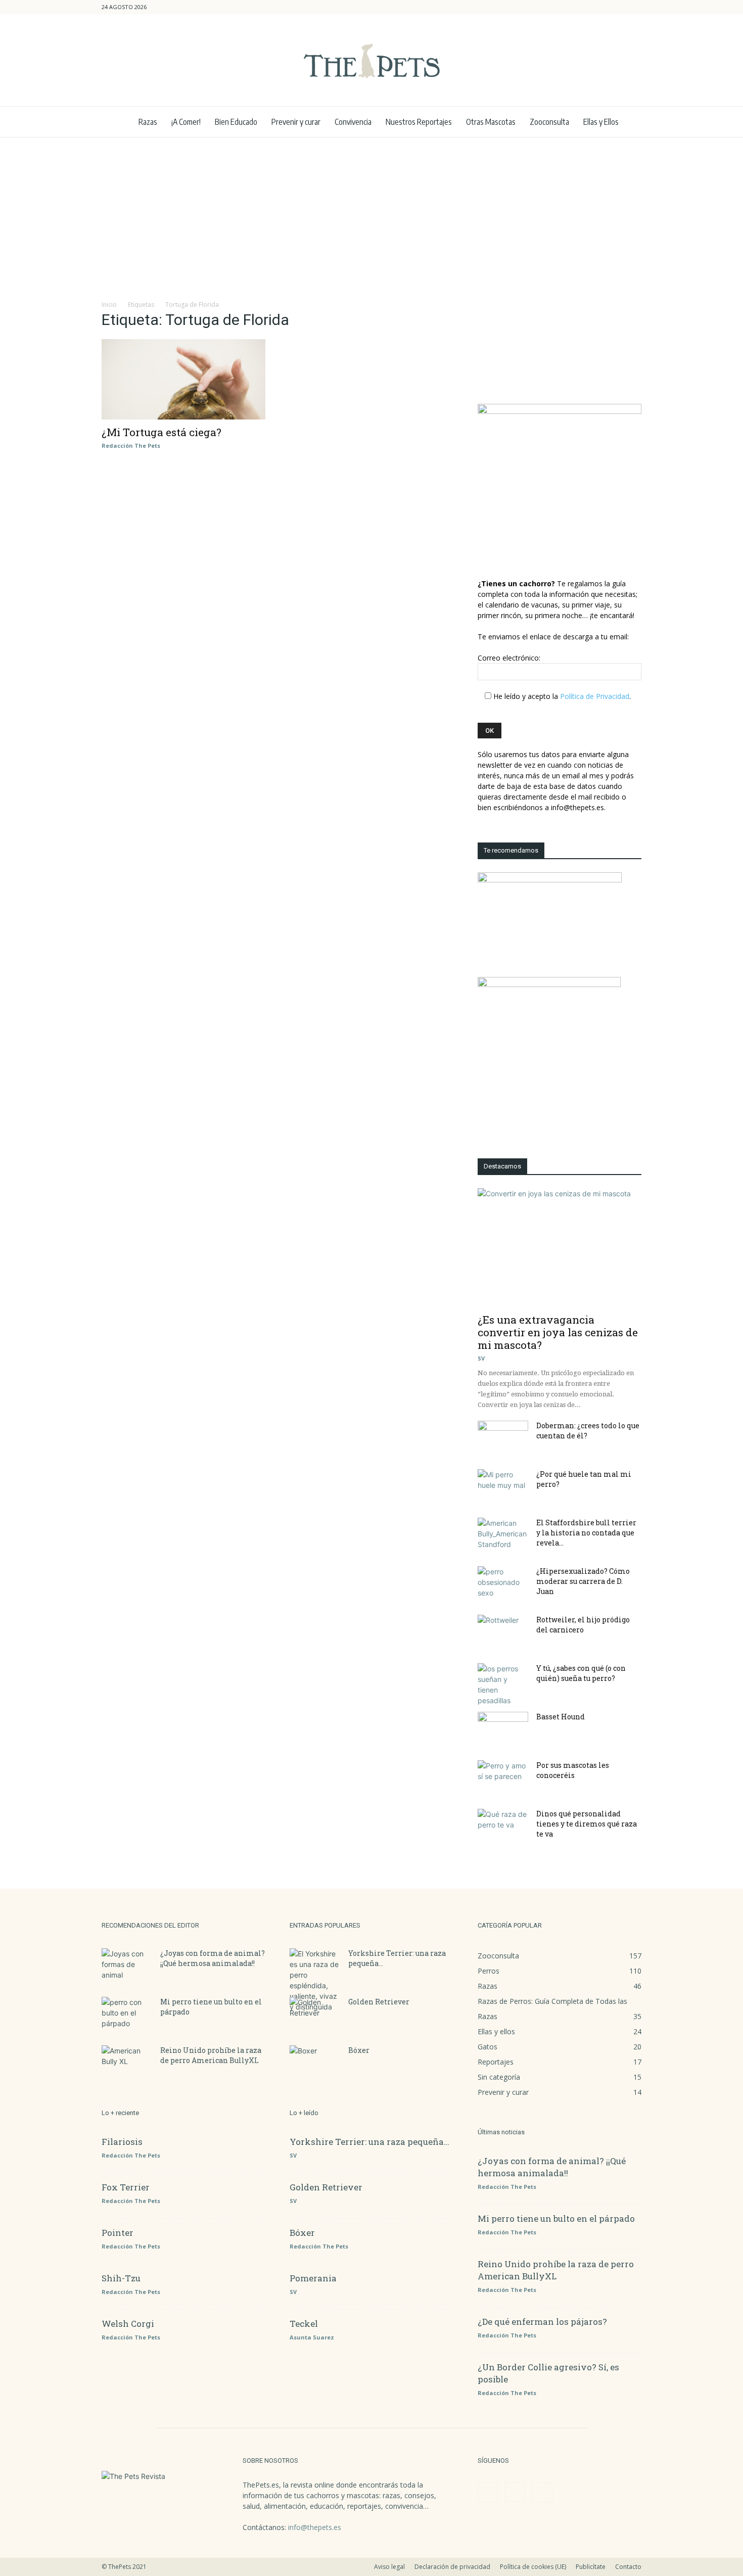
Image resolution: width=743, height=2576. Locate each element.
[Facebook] (600, 7)
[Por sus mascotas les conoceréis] (503, 1778)
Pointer (118, 2233)
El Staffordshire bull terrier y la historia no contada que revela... (586, 1533)
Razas (148, 122)
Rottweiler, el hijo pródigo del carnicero (583, 1625)
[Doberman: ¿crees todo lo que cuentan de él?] (503, 1438)
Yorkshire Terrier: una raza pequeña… (369, 2142)
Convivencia (353, 122)
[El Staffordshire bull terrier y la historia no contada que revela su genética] (503, 1535)
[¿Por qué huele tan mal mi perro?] (503, 1487)
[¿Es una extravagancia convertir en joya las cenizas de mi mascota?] (560, 1248)
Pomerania (313, 2278)
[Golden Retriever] (315, 2015)
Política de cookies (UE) (533, 2567)
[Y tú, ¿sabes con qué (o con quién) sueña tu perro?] (503, 1684)
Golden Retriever (379, 2002)
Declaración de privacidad (452, 2567)
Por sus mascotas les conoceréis (573, 1770)
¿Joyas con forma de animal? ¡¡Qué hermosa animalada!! (213, 1958)
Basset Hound (561, 1717)
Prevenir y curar (296, 122)
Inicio (109, 305)
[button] (585, 7)
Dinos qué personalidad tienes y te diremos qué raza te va (587, 1824)
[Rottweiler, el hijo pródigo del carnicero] (503, 1632)
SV (481, 1358)
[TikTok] (634, 7)
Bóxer (359, 2050)
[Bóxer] (315, 2063)
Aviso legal (389, 2567)
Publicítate (591, 2567)
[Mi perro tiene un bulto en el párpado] (127, 2015)
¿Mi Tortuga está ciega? (161, 432)
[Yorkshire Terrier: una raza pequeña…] (315, 1980)
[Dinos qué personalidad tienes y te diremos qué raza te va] (503, 1826)
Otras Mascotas (491, 122)
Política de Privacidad (595, 696)
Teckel (304, 2324)
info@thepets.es (315, 2527)
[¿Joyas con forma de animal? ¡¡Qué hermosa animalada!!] (127, 1966)
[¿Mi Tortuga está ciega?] (183, 379)
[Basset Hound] (503, 1729)
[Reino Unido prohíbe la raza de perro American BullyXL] (127, 2063)
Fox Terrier (126, 2187)
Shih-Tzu (121, 2278)
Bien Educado (236, 122)
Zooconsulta (549, 122)
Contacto (628, 2567)
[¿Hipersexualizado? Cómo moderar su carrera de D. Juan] (503, 1584)
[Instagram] (617, 7)
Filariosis (122, 2142)
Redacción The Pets (131, 446)
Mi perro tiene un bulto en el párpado (556, 2218)
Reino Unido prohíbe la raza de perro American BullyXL (211, 2055)
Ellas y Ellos (601, 122)
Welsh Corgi (128, 2324)
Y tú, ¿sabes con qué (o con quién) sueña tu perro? (581, 1673)
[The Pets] (371, 61)
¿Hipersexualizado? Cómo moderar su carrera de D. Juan (583, 1581)
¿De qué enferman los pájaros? (542, 2322)
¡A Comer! (186, 122)
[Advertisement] (371, 213)
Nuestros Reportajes (419, 122)
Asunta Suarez (312, 2337)
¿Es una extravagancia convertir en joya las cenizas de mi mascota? (558, 1332)
